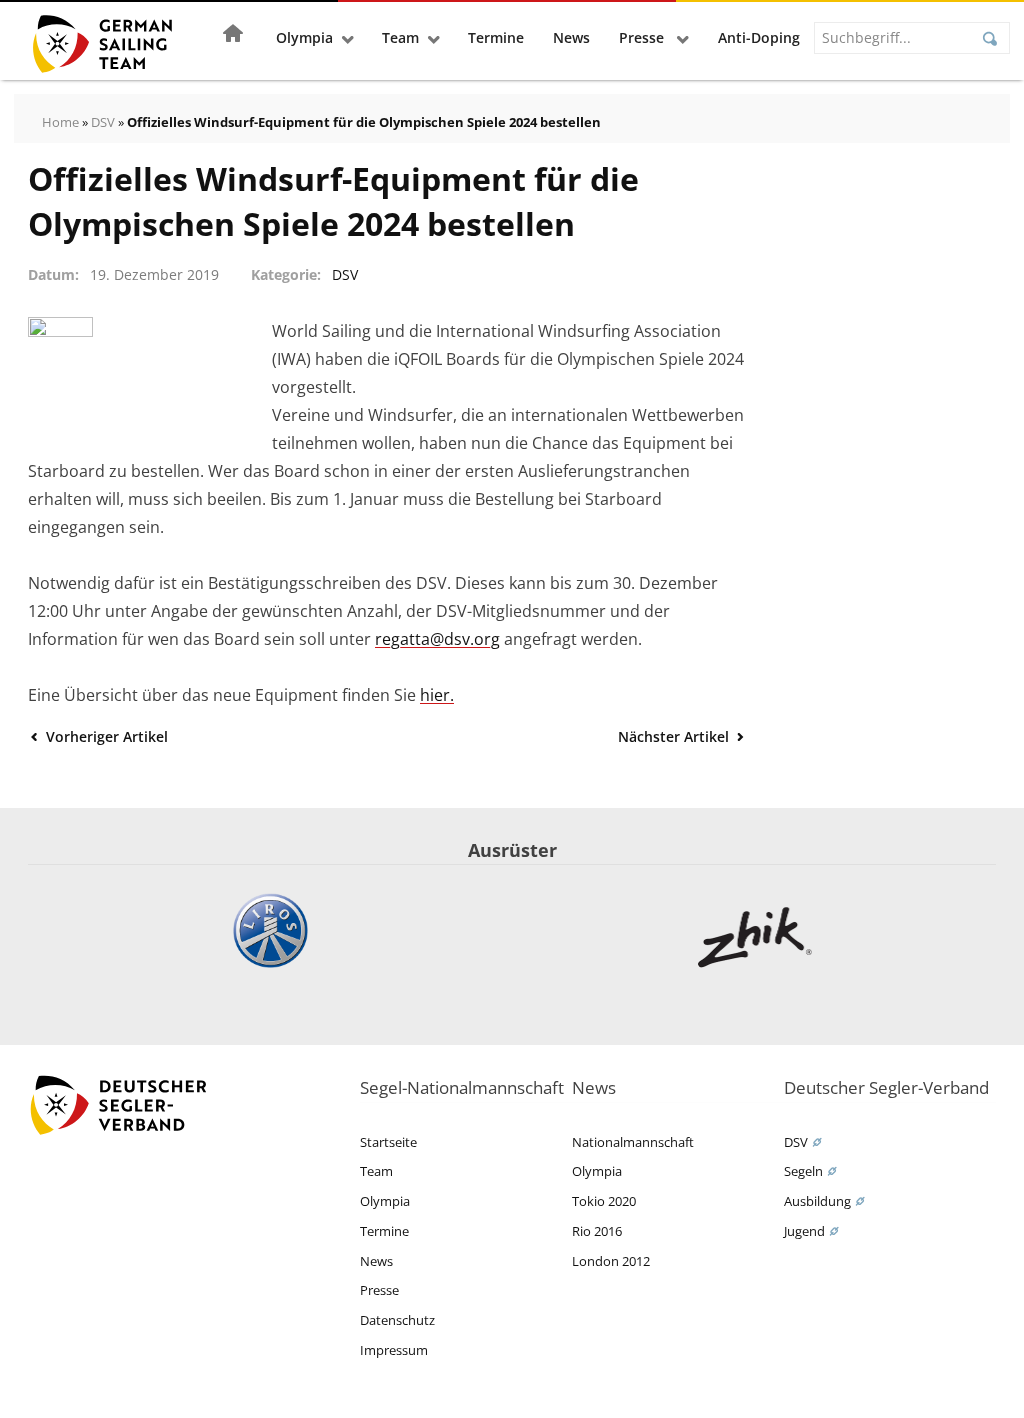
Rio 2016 (597, 1231)
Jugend (804, 1231)
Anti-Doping (759, 37)
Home (60, 122)
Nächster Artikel (675, 736)
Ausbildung (817, 1201)
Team (400, 37)
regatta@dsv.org (437, 639)
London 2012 (611, 1261)
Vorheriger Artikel (105, 736)
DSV (103, 122)
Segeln (803, 1171)
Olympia (304, 37)
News (571, 37)
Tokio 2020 (604, 1201)
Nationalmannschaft (633, 1142)
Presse (643, 37)
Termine (496, 37)
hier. (437, 695)
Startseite (388, 1142)
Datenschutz (397, 1320)
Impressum (394, 1350)
